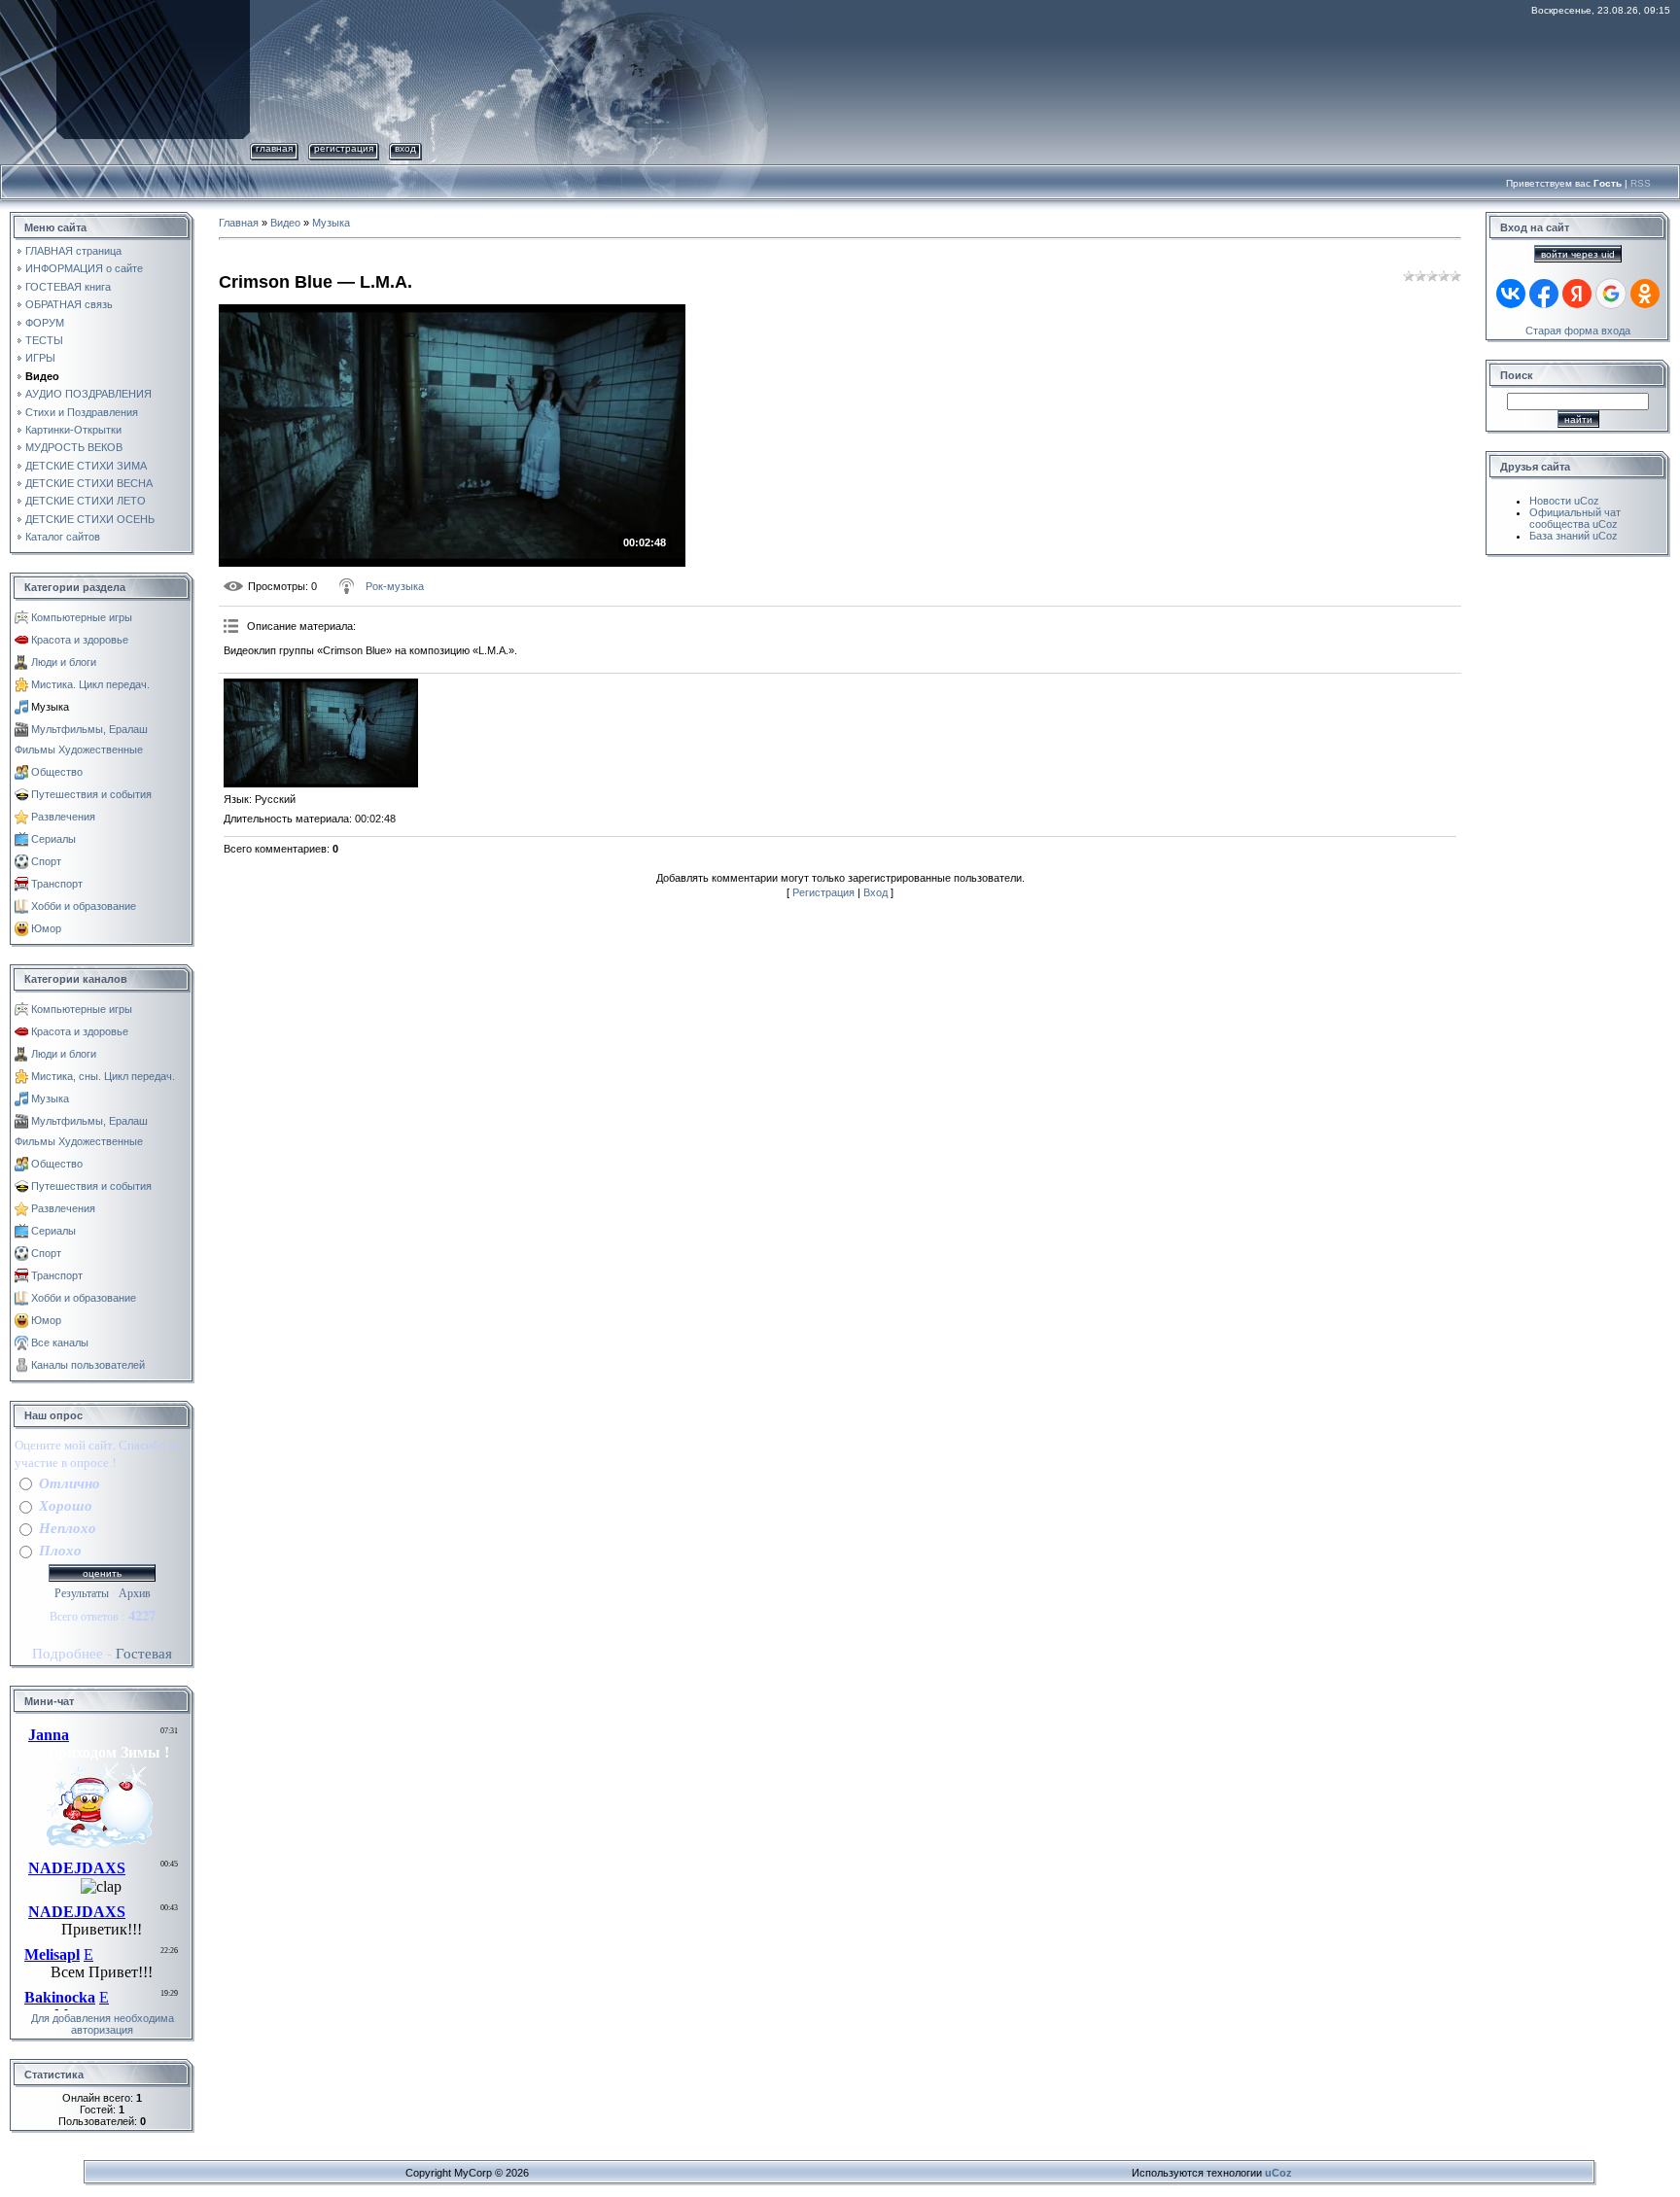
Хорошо (66, 1505)
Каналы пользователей (88, 1365)
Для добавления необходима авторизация (103, 2024)
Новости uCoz (1564, 501)
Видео (285, 223)
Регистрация (344, 148)
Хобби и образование (84, 906)
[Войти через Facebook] (1544, 294)
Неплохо (68, 1528)
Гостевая (144, 1653)
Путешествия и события (91, 794)
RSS (1641, 183)
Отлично (70, 1483)
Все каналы (60, 1343)
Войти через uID (1578, 254)
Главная (274, 148)
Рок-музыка (395, 586)
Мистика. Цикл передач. (90, 684)
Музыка (50, 707)
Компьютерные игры (82, 617)
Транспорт (57, 884)
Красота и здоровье (80, 640)
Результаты (82, 1593)
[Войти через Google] (1611, 294)
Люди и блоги (64, 662)
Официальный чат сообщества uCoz (1575, 518)
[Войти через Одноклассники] (1645, 294)
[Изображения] (321, 733)
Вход (405, 148)
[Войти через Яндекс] (1577, 294)
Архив (135, 1593)
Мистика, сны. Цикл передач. (103, 1076)
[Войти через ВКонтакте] (1511, 294)
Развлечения (63, 817)
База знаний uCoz (1574, 536)
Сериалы (53, 839)
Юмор (46, 928)
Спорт (46, 861)
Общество (57, 772)
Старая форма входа (1578, 331)
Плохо (60, 1550)
